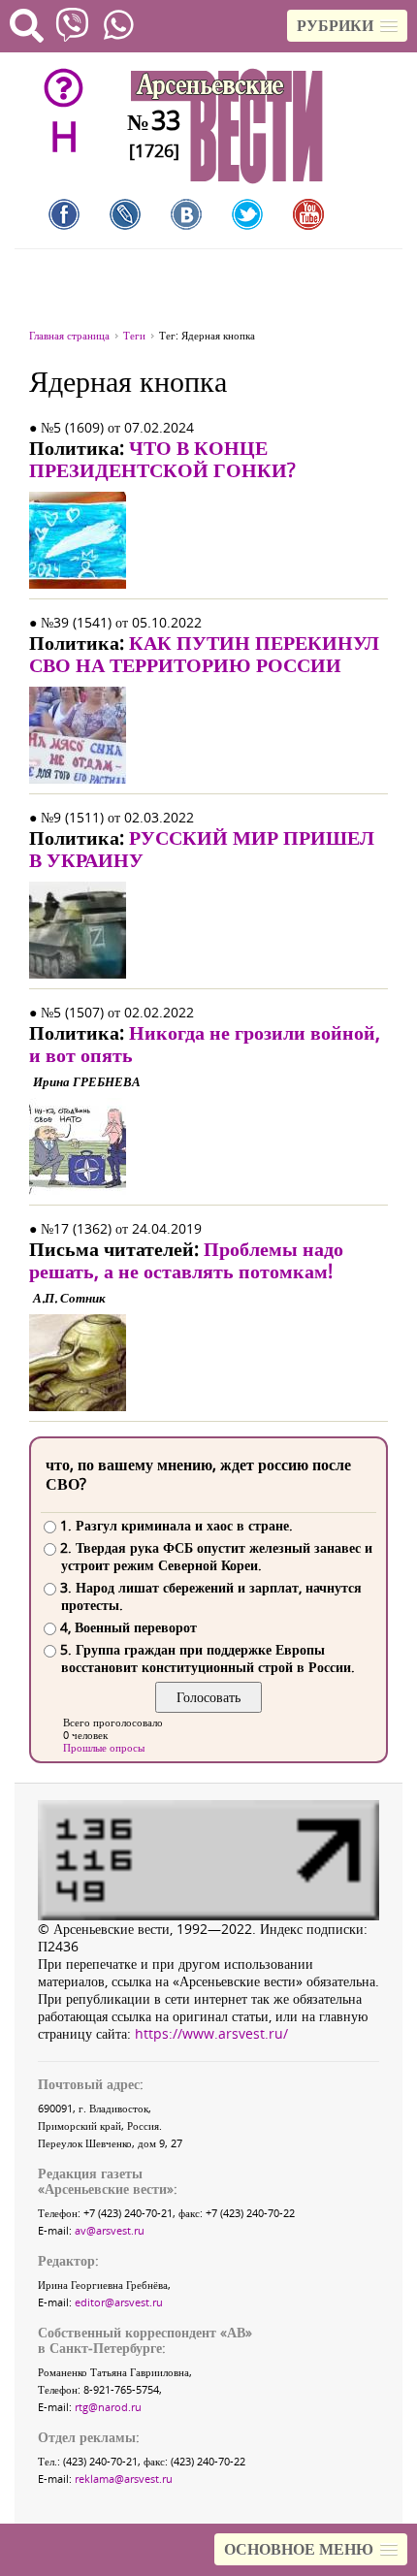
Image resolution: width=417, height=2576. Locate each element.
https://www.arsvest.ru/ (211, 2033)
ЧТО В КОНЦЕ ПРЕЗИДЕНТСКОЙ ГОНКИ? (162, 459)
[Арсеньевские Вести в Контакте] (186, 214)
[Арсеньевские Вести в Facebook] (64, 214)
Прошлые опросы (104, 1747)
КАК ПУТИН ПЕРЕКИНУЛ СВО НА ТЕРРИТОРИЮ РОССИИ (204, 654)
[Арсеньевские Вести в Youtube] (308, 214)
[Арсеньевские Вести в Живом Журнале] (125, 214)
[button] (347, 26)
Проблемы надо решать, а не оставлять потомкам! (186, 1260)
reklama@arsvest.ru (124, 2479)
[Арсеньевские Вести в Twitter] (247, 214)
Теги (134, 335)
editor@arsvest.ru (119, 2302)
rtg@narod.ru (108, 2407)
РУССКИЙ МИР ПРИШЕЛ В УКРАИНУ (202, 849)
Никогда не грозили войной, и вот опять (205, 1044)
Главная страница (69, 335)
